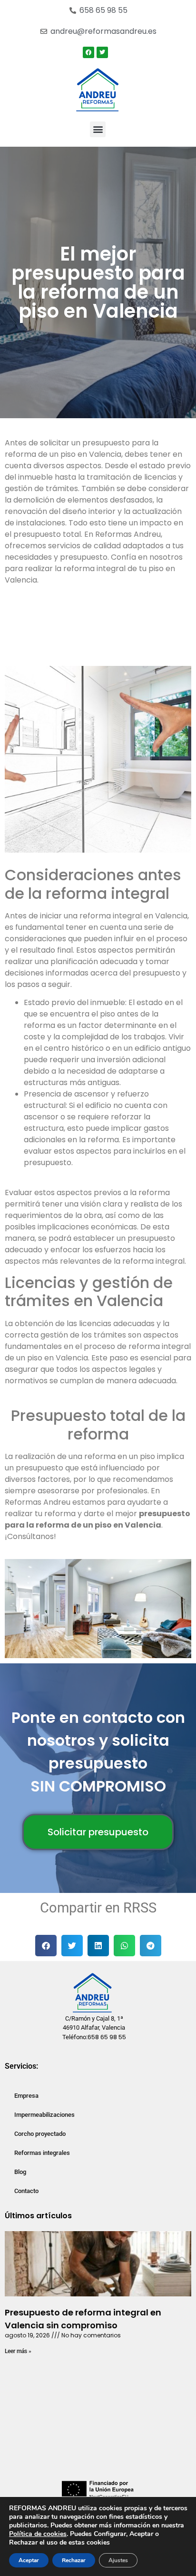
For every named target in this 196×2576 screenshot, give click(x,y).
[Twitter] (102, 52)
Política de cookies (38, 2534)
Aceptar (29, 2560)
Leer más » (18, 2351)
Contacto (26, 2191)
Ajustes (118, 2560)
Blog (20, 2172)
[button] (98, 129)
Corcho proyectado (40, 2134)
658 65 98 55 (107, 2037)
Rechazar (74, 2560)
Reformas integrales (42, 2153)
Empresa (26, 2096)
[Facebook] (88, 52)
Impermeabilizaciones (44, 2115)
